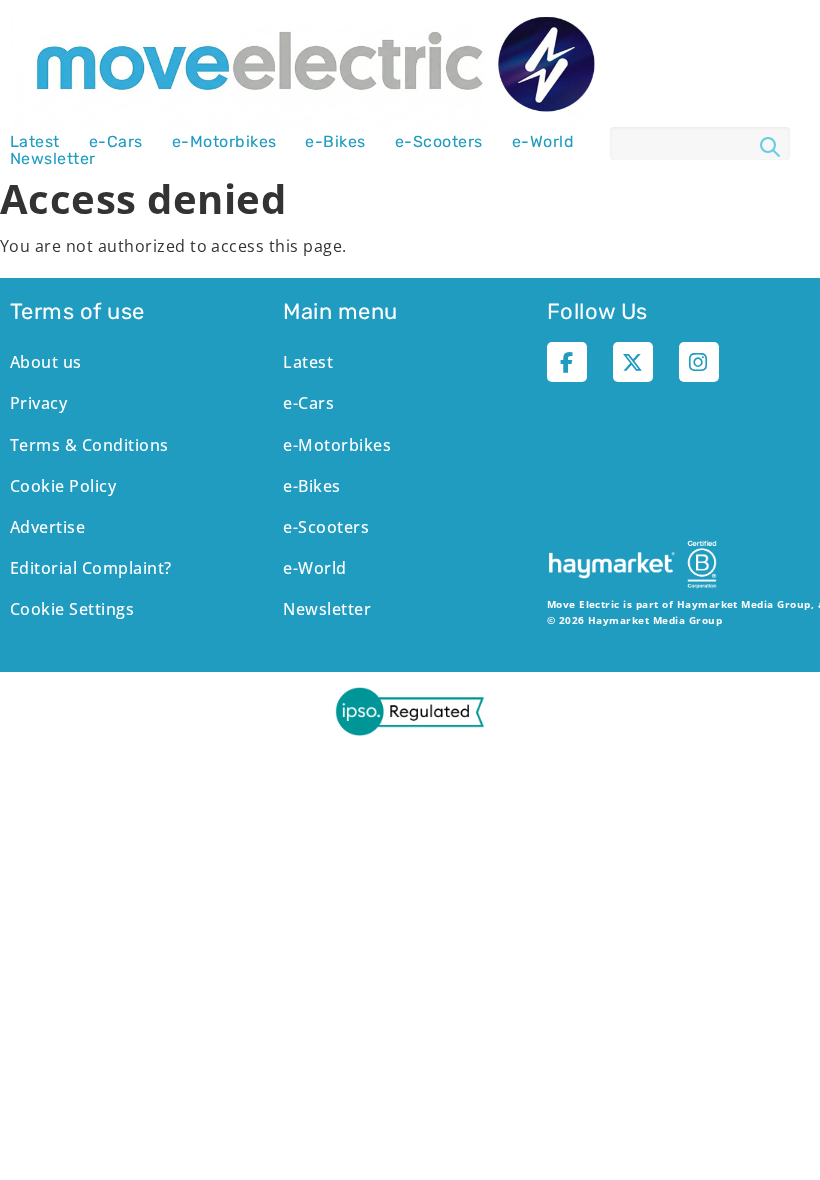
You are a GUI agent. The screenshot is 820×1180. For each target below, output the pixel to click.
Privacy (38, 403)
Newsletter (53, 159)
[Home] (310, 66)
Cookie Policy (63, 486)
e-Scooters (439, 142)
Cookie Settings (72, 609)
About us (46, 362)
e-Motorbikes (224, 142)
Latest (35, 142)
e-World (543, 142)
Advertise (47, 527)
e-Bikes (335, 142)
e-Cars (116, 142)
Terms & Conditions (89, 445)
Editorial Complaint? (91, 568)
